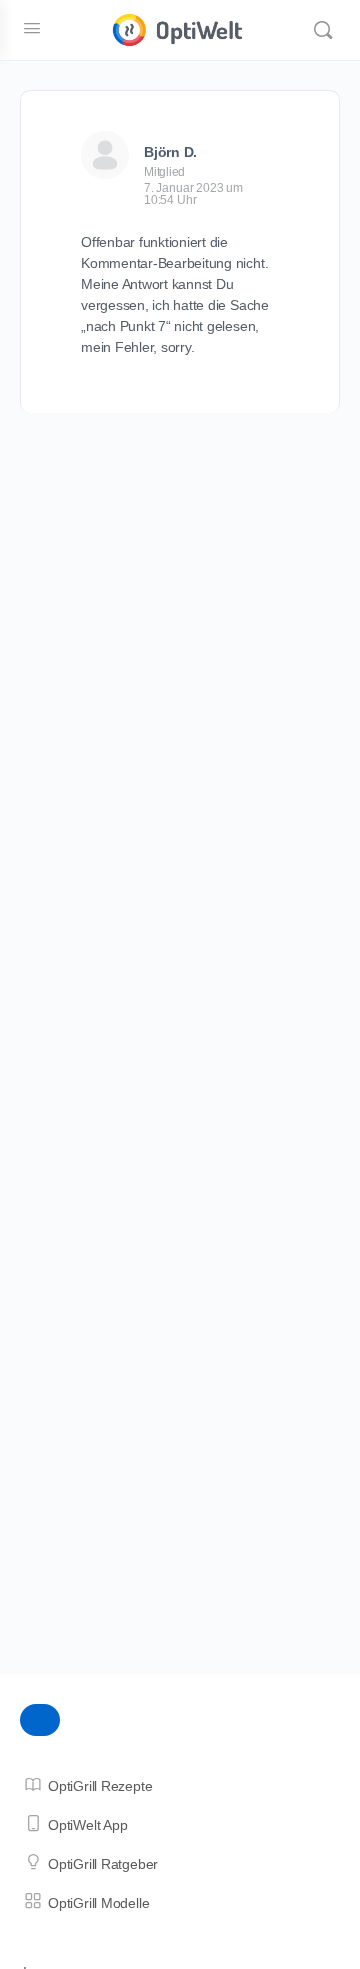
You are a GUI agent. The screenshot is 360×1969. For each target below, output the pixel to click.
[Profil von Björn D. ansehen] (105, 155)
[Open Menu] (32, 28)
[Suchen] (323, 30)
